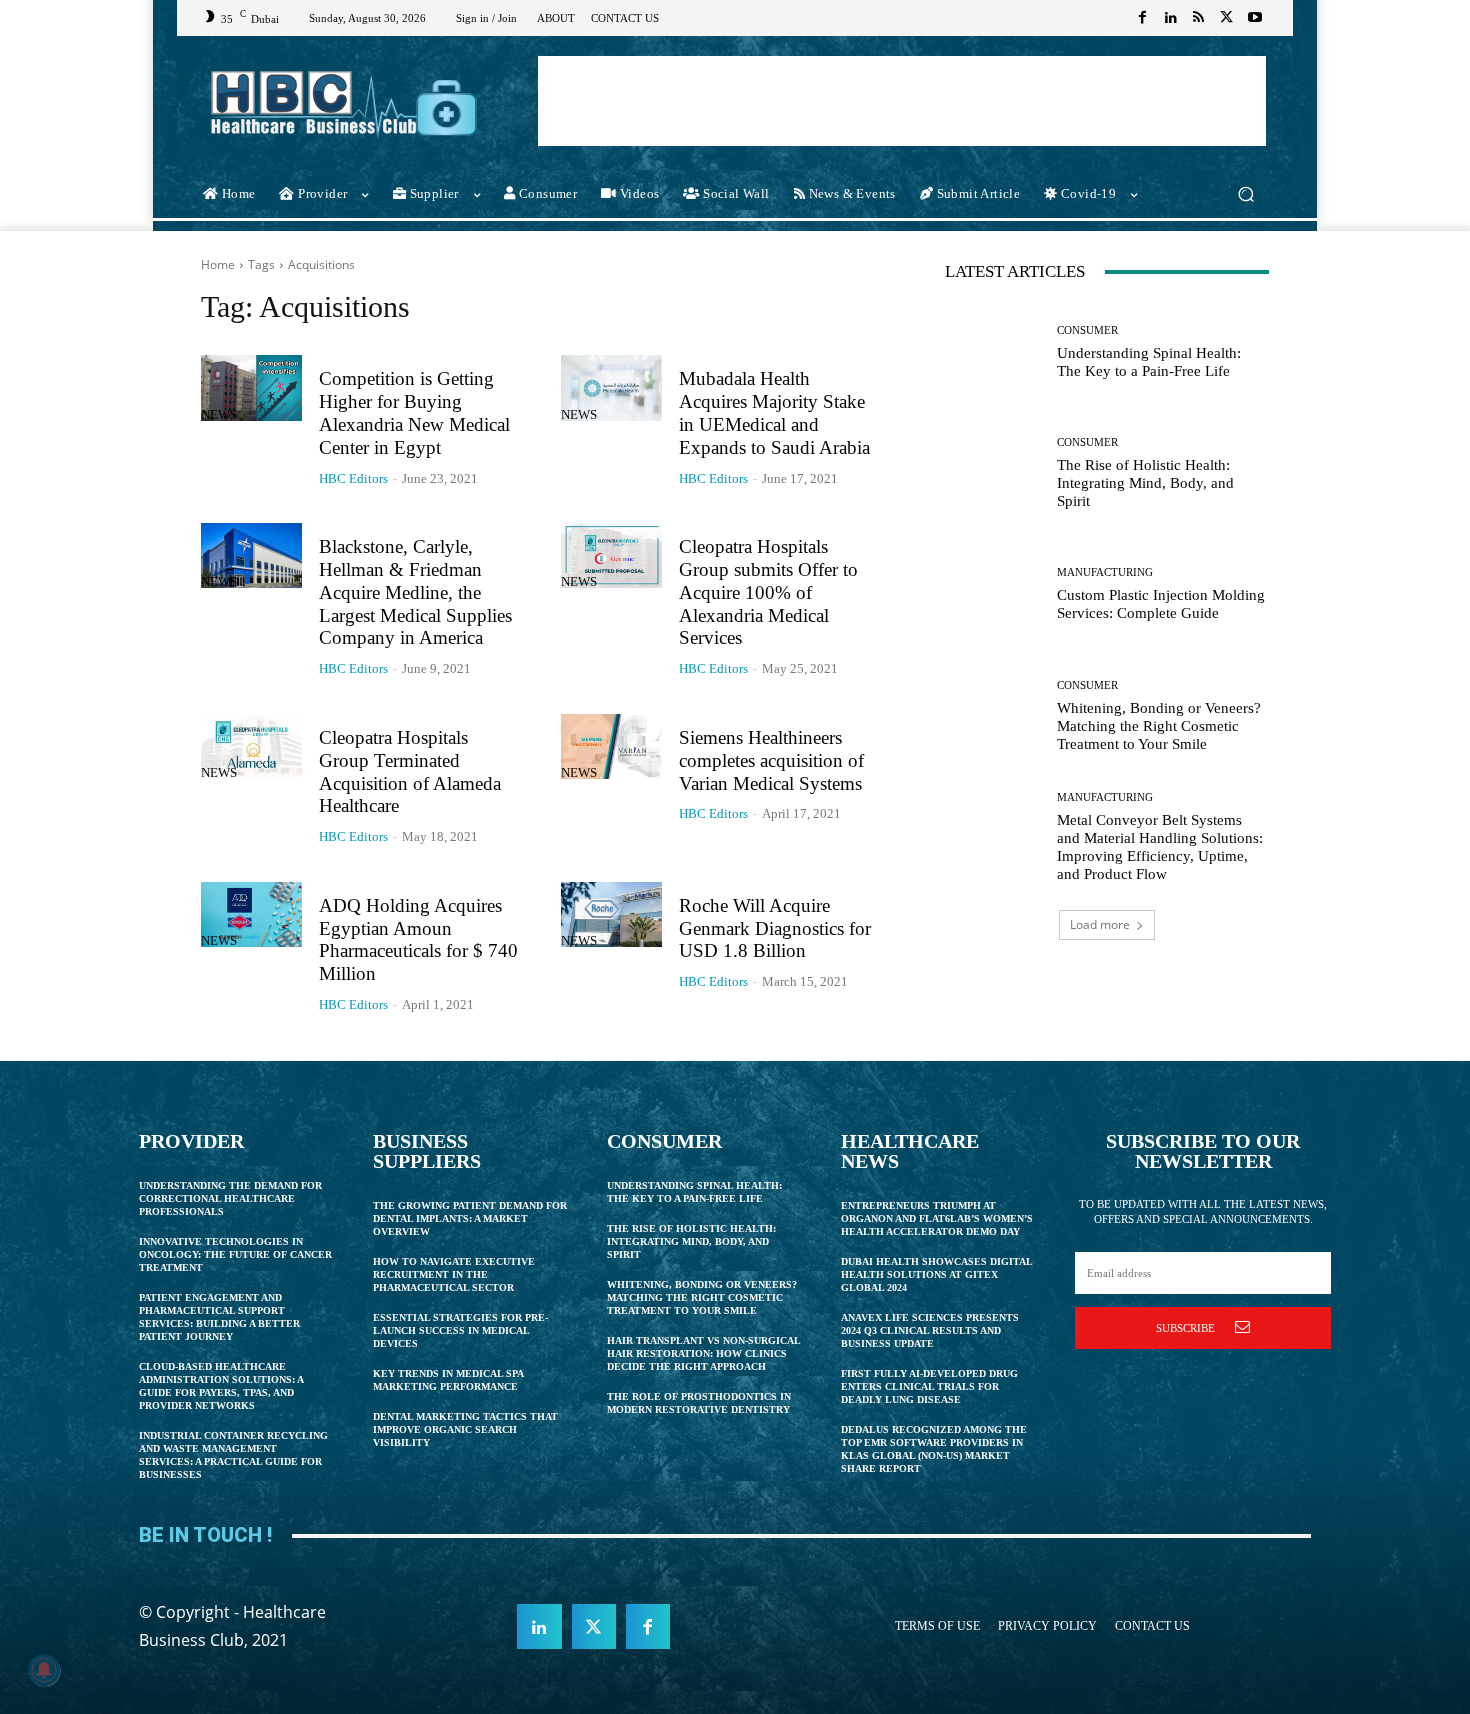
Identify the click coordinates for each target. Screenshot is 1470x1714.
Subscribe (1185, 1328)
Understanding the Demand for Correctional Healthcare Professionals (230, 1198)
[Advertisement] (902, 101)
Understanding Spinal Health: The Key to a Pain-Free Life (1149, 362)
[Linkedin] (1171, 18)
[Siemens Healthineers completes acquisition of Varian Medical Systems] (611, 747)
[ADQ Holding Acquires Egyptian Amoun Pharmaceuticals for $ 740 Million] (251, 915)
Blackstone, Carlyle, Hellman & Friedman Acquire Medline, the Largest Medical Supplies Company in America (415, 592)
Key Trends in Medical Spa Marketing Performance (448, 1380)
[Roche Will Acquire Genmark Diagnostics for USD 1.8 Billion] (611, 915)
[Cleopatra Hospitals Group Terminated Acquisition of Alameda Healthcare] (251, 747)
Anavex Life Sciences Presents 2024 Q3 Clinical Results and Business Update (930, 1330)
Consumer (1087, 330)
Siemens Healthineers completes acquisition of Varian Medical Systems (771, 760)
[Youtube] (1255, 18)
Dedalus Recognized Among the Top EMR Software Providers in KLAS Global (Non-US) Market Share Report (934, 1449)
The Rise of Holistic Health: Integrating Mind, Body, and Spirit (1145, 483)
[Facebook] (1143, 18)
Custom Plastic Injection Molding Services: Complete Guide (1161, 604)
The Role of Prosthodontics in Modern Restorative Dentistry (699, 1403)
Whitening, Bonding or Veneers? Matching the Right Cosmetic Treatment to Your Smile (1159, 726)
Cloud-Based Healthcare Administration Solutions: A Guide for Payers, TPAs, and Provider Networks (221, 1386)
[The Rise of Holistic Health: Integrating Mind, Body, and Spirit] (993, 473)
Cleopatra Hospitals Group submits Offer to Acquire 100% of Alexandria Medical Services (768, 592)
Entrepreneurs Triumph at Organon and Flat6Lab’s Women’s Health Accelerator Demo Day (937, 1218)
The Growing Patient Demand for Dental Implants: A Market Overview (470, 1218)
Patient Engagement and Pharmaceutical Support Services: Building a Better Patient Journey (219, 1317)
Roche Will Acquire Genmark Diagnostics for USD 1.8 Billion (775, 928)
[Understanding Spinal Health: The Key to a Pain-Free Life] (993, 352)
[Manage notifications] (44, 1670)
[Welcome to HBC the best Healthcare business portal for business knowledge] (344, 103)
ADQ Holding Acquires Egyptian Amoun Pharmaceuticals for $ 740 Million (418, 939)
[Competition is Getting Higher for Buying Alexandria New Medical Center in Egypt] (251, 388)
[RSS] (1199, 18)
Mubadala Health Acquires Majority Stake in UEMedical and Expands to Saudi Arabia (774, 412)
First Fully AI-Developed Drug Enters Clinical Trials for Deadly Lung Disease (929, 1386)
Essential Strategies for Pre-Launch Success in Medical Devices (460, 1330)
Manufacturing (1105, 572)
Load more (1100, 924)
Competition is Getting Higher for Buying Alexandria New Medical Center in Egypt (414, 412)
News (219, 414)
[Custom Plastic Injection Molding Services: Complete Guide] (993, 594)
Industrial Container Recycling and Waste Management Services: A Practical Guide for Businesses (233, 1455)
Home (218, 264)
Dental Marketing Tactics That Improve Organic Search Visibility (465, 1429)
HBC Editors (353, 478)
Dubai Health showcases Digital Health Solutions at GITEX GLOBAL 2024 (937, 1274)
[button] (1245, 194)
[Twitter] (1227, 18)
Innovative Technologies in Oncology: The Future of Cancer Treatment (235, 1254)
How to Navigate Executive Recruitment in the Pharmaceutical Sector (454, 1274)
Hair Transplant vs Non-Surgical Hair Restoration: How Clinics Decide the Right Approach (704, 1353)
